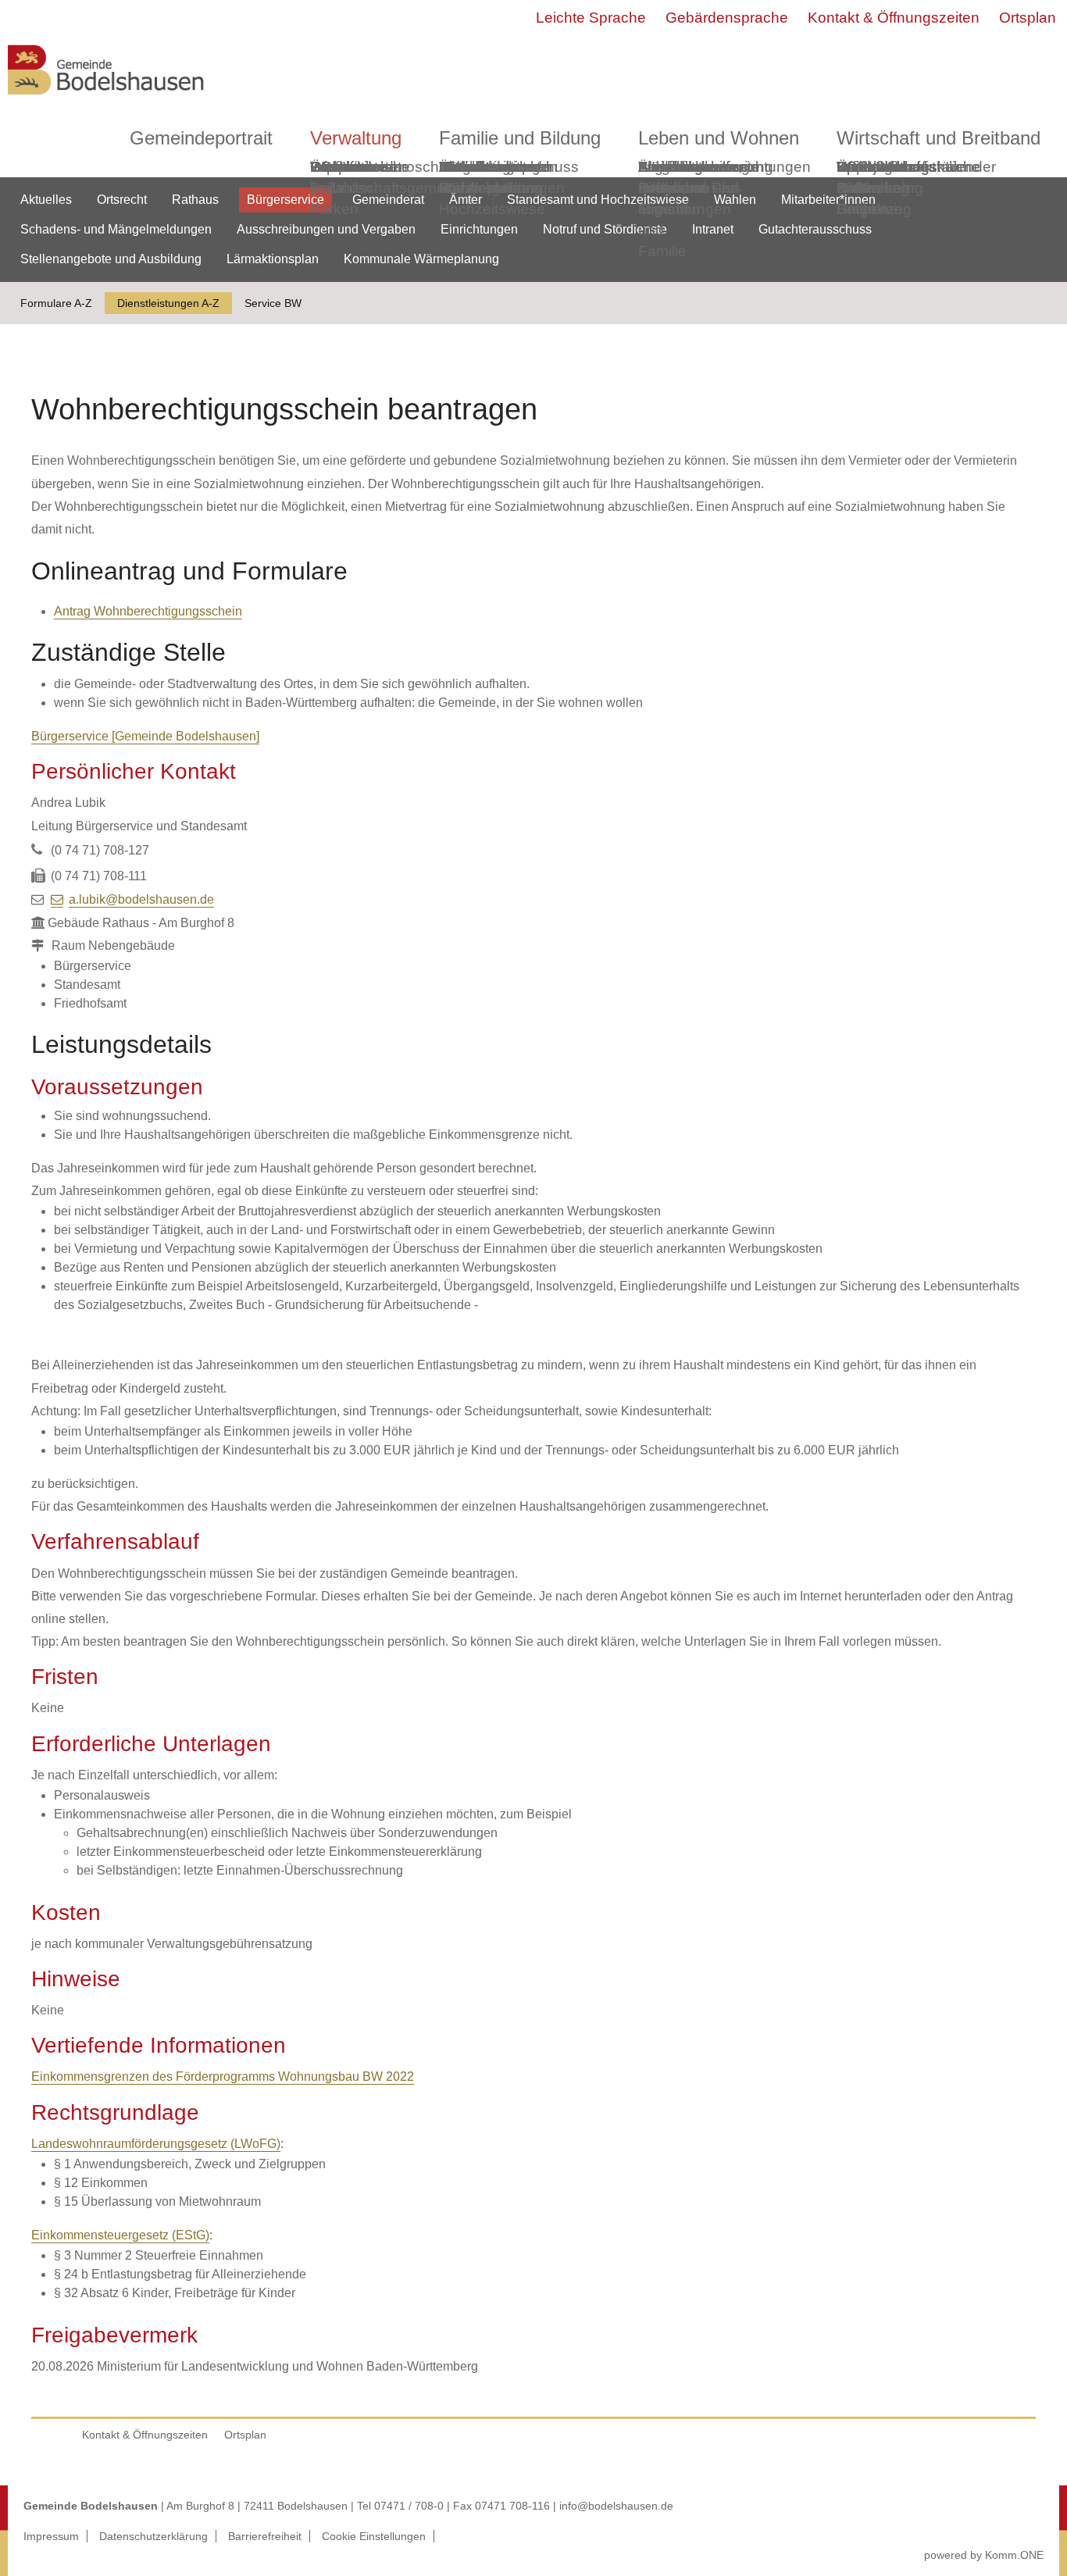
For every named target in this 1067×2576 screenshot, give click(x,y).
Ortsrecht (122, 200)
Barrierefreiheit (265, 2536)
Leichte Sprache (591, 18)
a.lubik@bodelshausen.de (141, 899)
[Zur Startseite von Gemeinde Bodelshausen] (106, 99)
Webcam (340, 167)
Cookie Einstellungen (374, 2536)
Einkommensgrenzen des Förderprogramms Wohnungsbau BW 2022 (223, 2076)
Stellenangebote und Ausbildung (111, 259)
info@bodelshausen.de (616, 2506)
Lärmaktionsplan (273, 259)
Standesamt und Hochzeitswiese (598, 200)
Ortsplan (1028, 18)
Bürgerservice (285, 200)
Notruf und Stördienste (605, 229)
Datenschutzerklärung (153, 2536)
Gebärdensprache (727, 18)
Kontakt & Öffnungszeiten (894, 18)
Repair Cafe (859, 177)
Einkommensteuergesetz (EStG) (120, 2235)
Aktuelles (46, 200)
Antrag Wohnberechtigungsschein (148, 611)
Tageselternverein (698, 167)
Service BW (273, 303)
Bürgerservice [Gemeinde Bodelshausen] (145, 736)
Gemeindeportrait (201, 138)
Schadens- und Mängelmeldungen (116, 229)
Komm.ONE (1014, 2555)
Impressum (51, 2536)
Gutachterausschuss (815, 229)
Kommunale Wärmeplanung (491, 177)
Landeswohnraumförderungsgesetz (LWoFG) (156, 2144)
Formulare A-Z (56, 303)
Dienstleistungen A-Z (168, 303)
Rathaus (195, 200)
